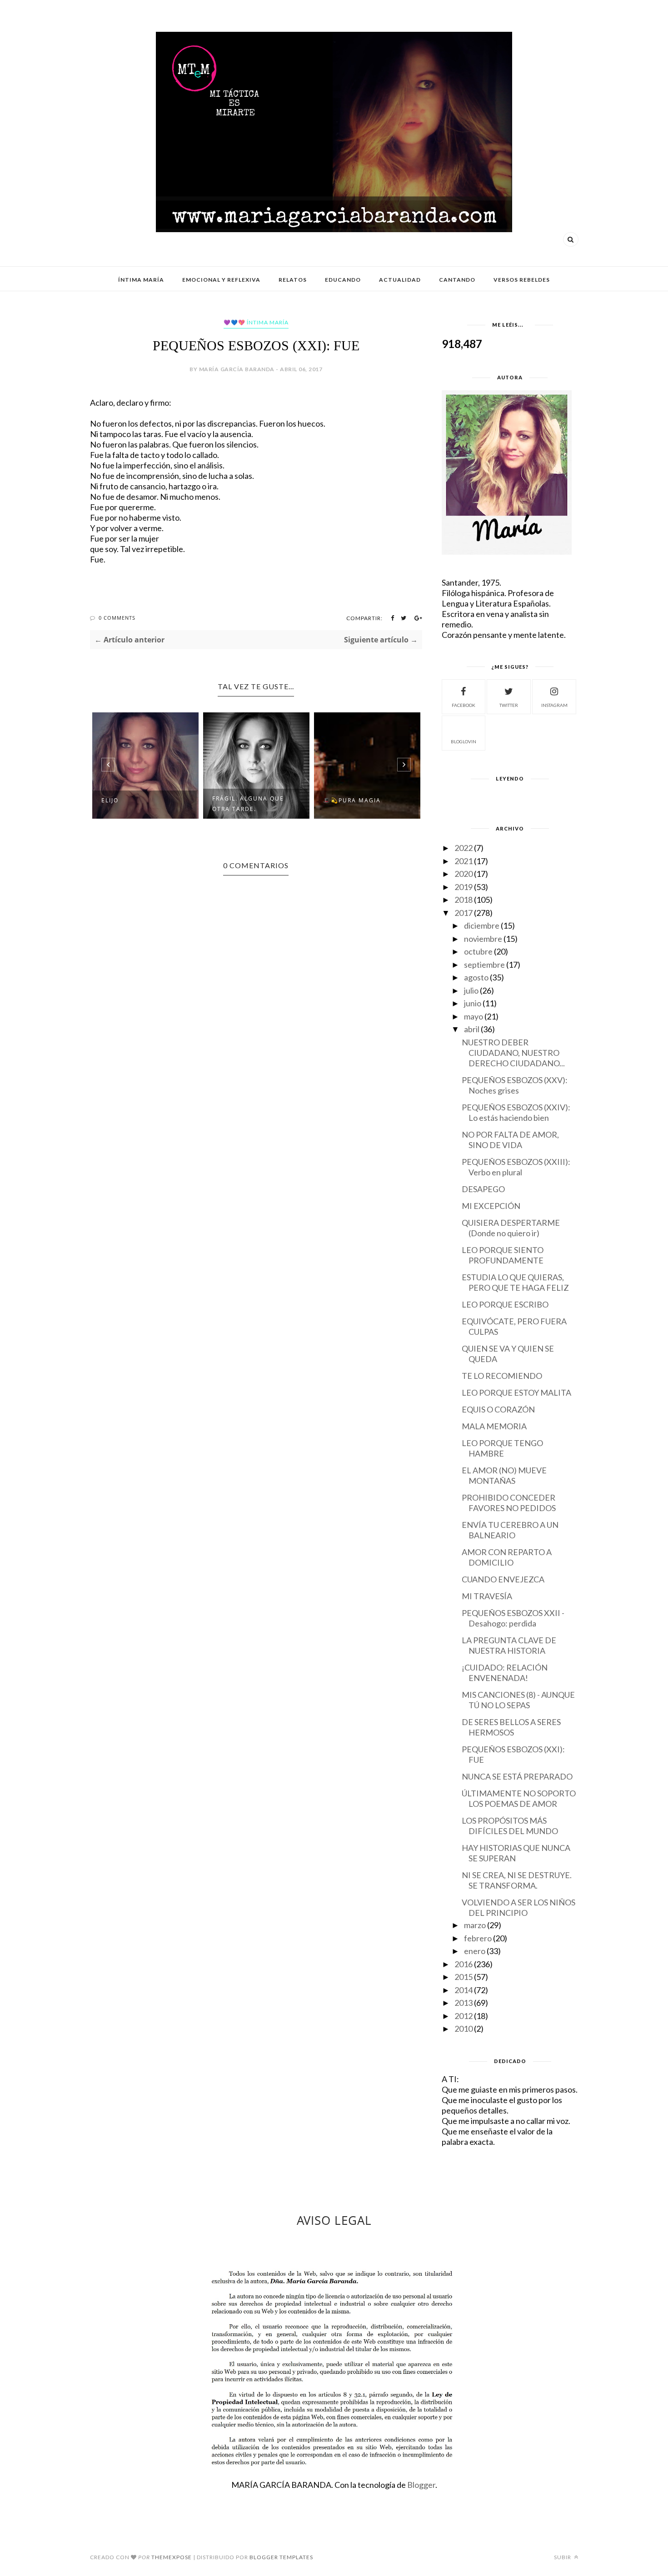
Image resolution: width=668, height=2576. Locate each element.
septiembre (484, 965)
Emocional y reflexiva (221, 280)
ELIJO (110, 800)
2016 (464, 1964)
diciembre (482, 925)
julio (471, 990)
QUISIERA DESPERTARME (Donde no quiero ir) (511, 1228)
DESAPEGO (483, 1189)
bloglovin (464, 741)
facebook (464, 705)
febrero (478, 1938)
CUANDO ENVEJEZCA (503, 1579)
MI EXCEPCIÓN (491, 1206)
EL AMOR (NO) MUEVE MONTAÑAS (504, 1475)
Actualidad (400, 280)
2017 (464, 913)
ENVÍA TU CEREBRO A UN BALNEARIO (510, 1530)
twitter (509, 705)
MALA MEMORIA (494, 1426)
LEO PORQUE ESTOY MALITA (516, 1392)
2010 (464, 2029)
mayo (474, 1016)
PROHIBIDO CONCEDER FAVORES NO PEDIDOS (509, 1503)
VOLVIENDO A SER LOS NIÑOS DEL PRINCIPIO (518, 1907)
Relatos (293, 280)
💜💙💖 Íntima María (256, 322)
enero (475, 1951)
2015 (464, 1977)
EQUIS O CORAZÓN (498, 1409)
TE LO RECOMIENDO (502, 1376)
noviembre (483, 939)
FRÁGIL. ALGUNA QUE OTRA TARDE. (248, 804)
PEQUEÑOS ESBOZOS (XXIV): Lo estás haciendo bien (516, 1112)
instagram (554, 705)
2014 (464, 1990)
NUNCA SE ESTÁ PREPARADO (517, 1776)
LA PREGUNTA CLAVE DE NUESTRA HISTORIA (509, 1645)
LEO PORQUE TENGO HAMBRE (502, 1448)
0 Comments (117, 618)
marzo (475, 1925)
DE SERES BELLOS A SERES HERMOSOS (511, 1727)
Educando (343, 280)
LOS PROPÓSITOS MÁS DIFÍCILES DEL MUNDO (510, 1826)
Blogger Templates (281, 2557)
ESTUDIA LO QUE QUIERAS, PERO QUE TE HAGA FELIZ (515, 1282)
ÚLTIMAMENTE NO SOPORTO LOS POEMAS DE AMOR (519, 1798)
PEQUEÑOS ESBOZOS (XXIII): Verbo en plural (516, 1167)
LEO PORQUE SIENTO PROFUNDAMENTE (503, 1255)
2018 (464, 900)
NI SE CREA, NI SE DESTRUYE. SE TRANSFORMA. (517, 1880)
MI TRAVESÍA (487, 1596)
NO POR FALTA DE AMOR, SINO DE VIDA (510, 1140)
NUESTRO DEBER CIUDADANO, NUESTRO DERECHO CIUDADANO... (513, 1053)
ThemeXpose (172, 2557)
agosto (476, 977)
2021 (464, 861)
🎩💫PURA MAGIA (352, 800)
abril (472, 1029)
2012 (464, 2016)
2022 (464, 848)
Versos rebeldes (522, 280)
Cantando (457, 280)
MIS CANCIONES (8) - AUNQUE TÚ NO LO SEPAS (518, 1700)
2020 (464, 874)
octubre (478, 951)
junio (473, 1003)
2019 (464, 887)
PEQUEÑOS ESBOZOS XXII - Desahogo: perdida (513, 1618)
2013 (464, 2003)
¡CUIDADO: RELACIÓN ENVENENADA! (505, 1673)
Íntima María (141, 280)
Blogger (421, 2485)
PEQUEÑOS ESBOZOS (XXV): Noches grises (515, 1085)
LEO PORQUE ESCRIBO (505, 1304)
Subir (563, 2557)
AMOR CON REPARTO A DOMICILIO (507, 1557)
